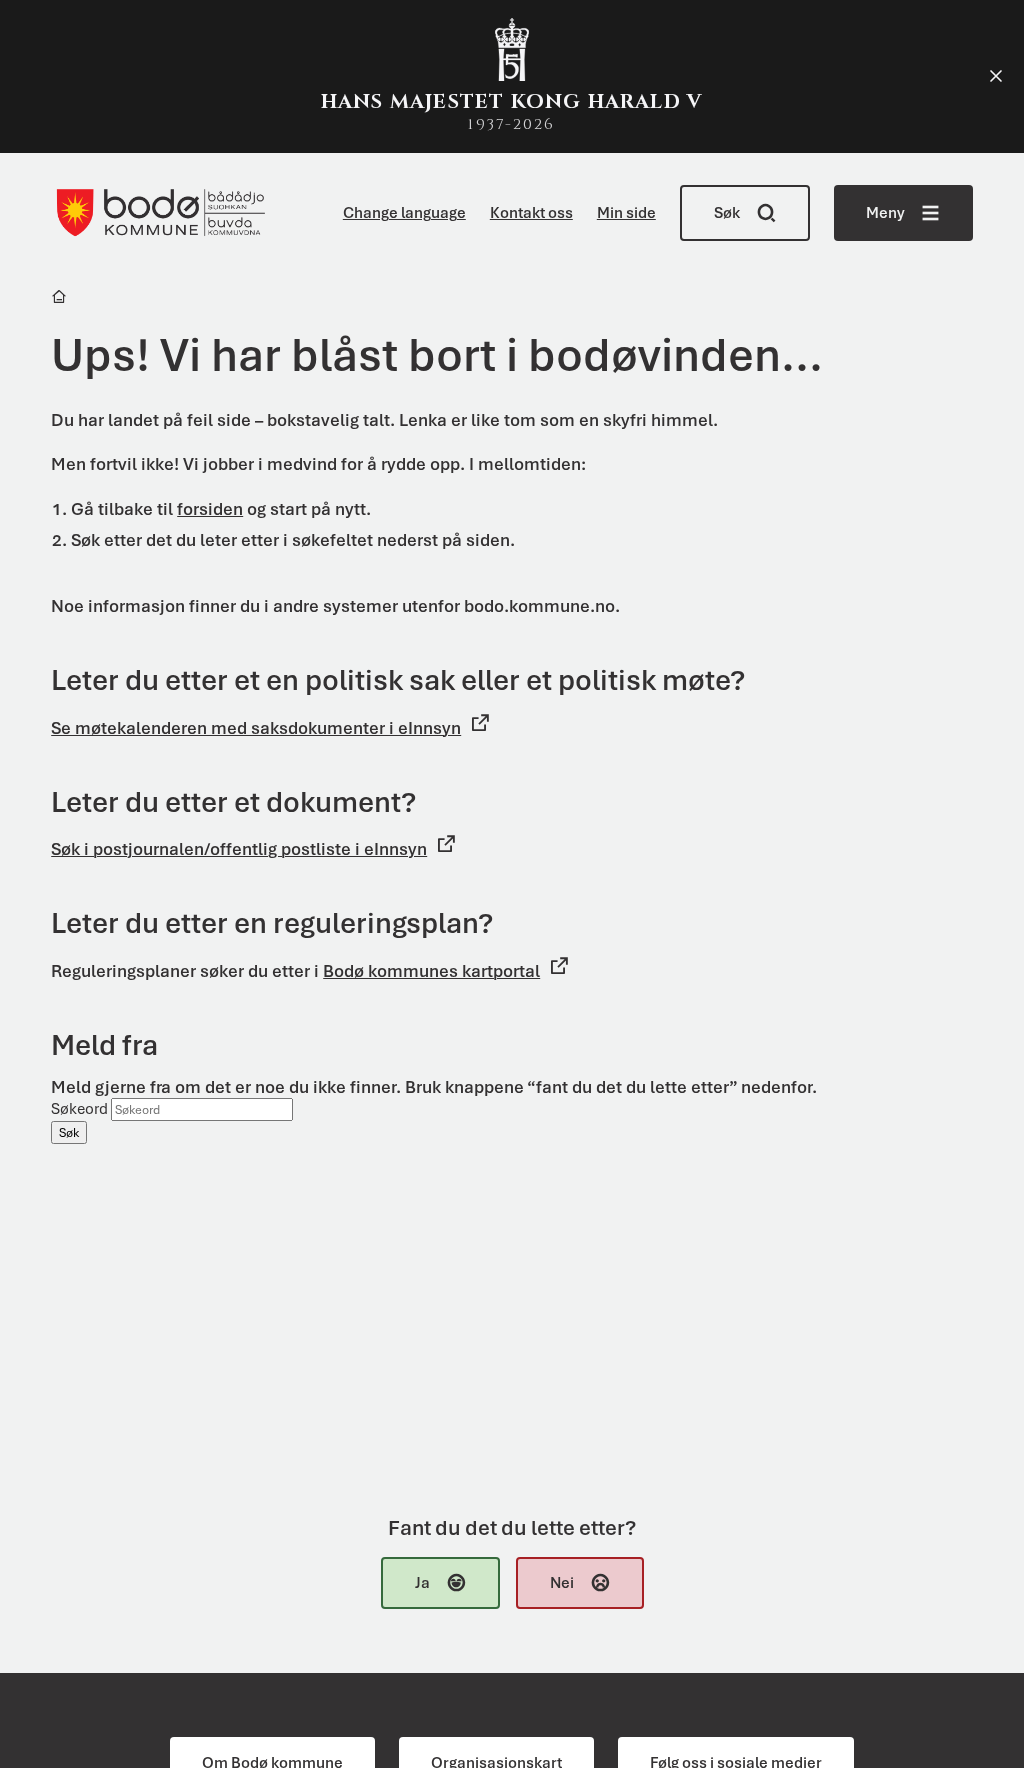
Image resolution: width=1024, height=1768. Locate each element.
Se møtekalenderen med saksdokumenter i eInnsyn (256, 728)
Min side (626, 213)
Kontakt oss (531, 213)
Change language (404, 213)
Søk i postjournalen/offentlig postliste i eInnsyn (239, 849)
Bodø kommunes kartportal (431, 971)
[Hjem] (60, 299)
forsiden (210, 509)
